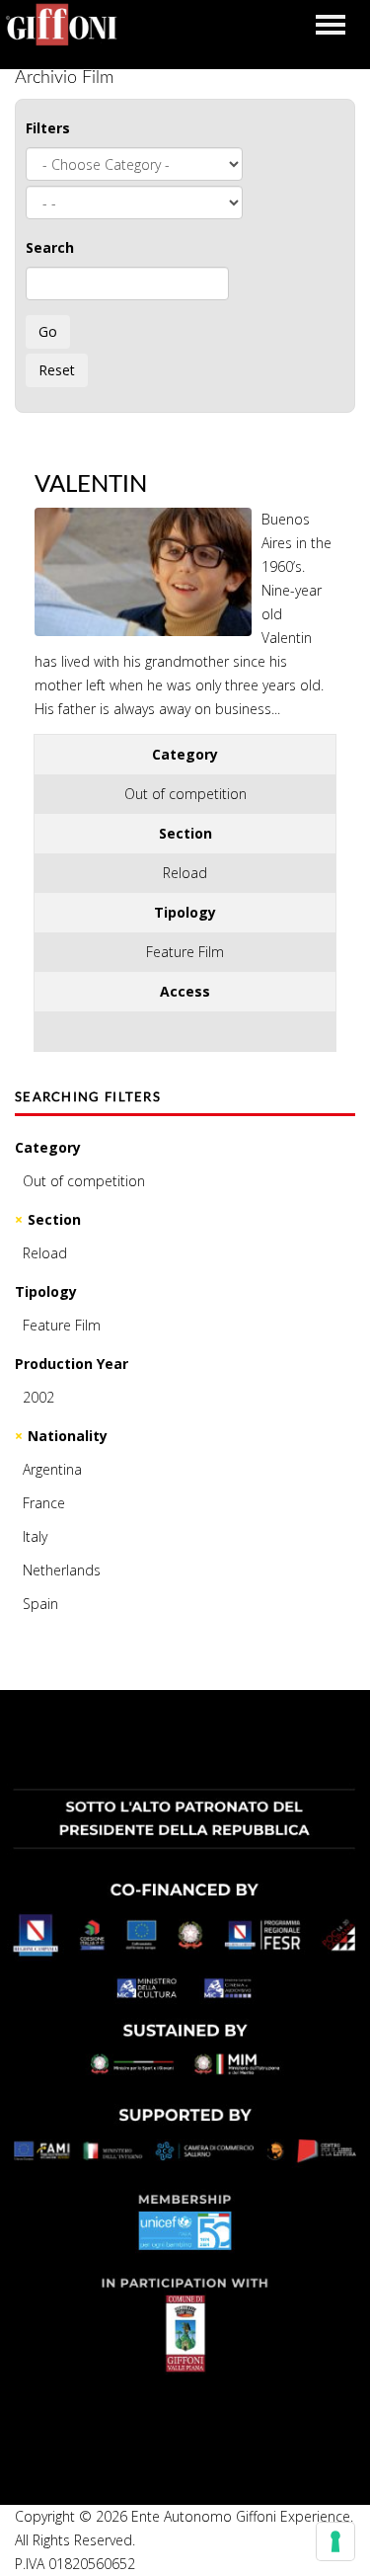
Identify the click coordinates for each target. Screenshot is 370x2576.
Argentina (52, 1469)
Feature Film (62, 1325)
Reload (45, 1253)
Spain (40, 1604)
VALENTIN (91, 485)
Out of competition (84, 1181)
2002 (38, 1397)
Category (48, 1147)
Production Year (72, 1364)
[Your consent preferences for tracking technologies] (335, 2541)
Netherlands (62, 1570)
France (44, 1503)
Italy (35, 1536)
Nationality (68, 1436)
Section (54, 1219)
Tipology (46, 1291)
